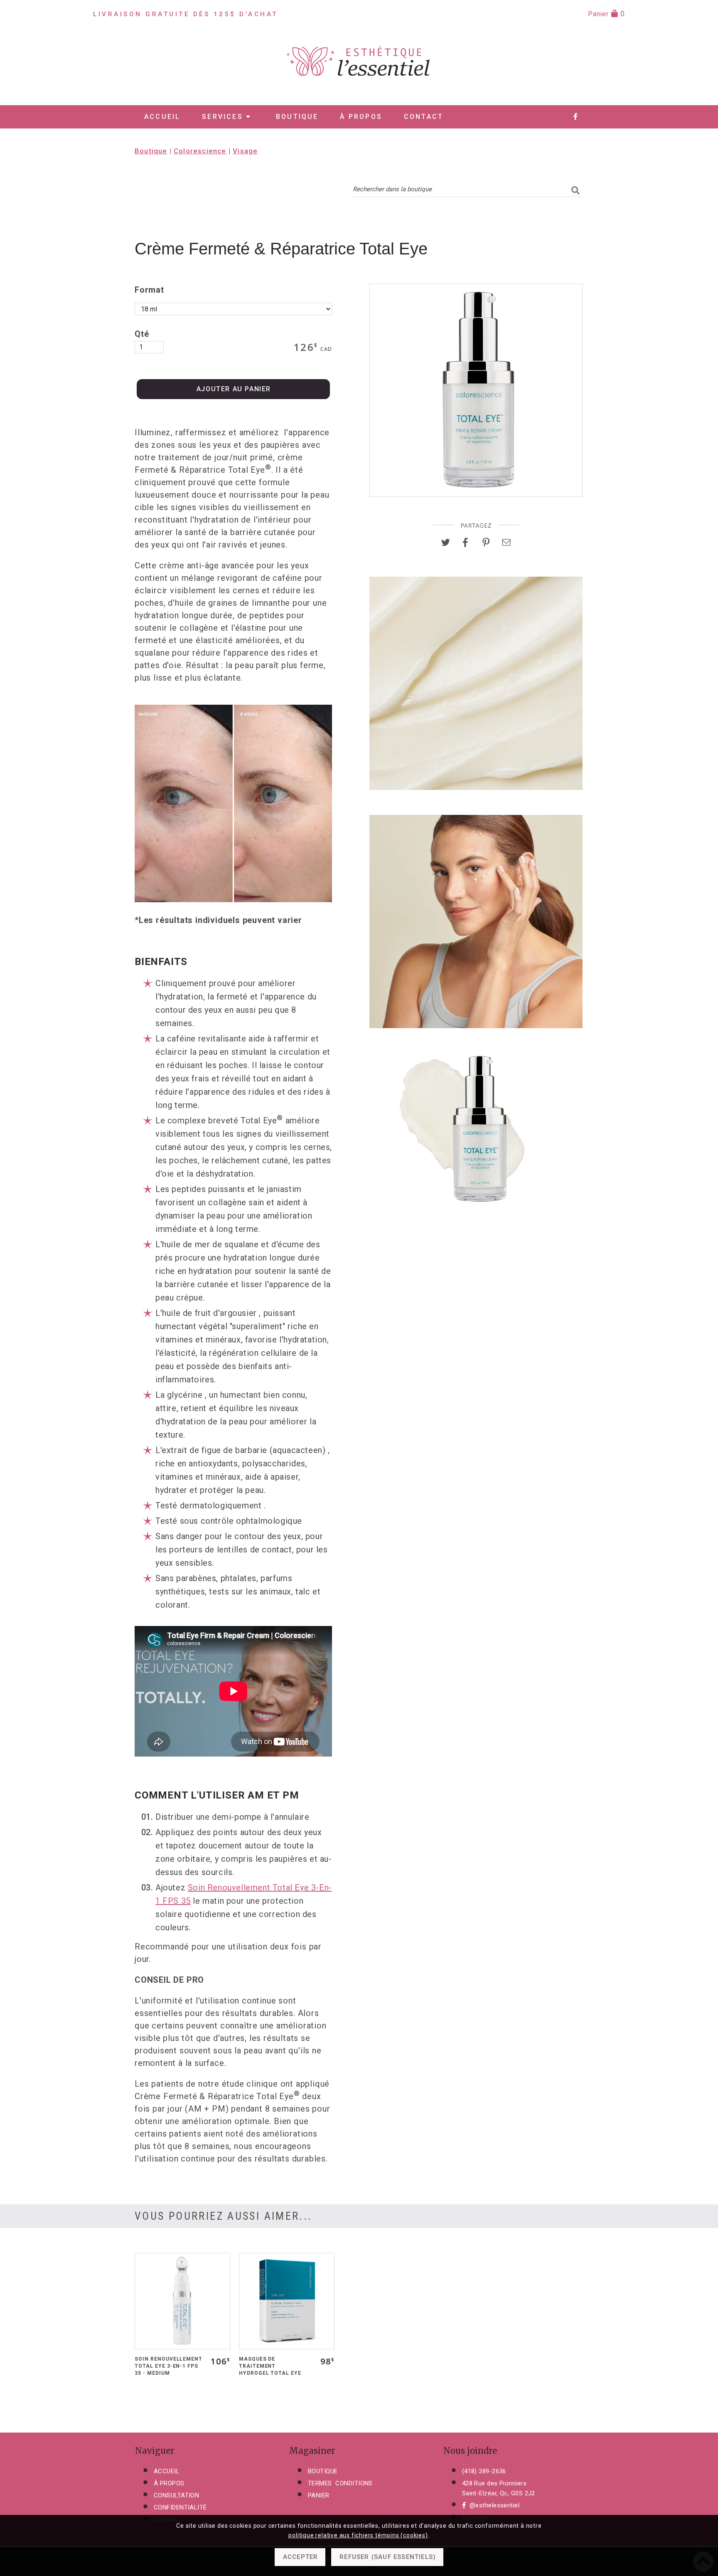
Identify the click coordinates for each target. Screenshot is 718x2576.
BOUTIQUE (323, 2471)
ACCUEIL (167, 2471)
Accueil (162, 117)
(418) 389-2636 (484, 2471)
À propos (361, 117)
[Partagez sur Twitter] (449, 545)
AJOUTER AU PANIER (234, 389)
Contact (424, 117)
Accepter (301, 2557)
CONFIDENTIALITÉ (180, 2507)
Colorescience (200, 151)
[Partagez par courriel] (507, 545)
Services (224, 117)
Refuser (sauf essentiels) (388, 2557)
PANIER (319, 2495)
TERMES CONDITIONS (340, 2483)
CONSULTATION (176, 2495)
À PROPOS (169, 2483)
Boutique (297, 117)
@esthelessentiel (494, 2505)
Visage (245, 151)
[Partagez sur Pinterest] (489, 545)
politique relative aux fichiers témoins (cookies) (358, 2535)
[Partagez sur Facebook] (469, 545)
